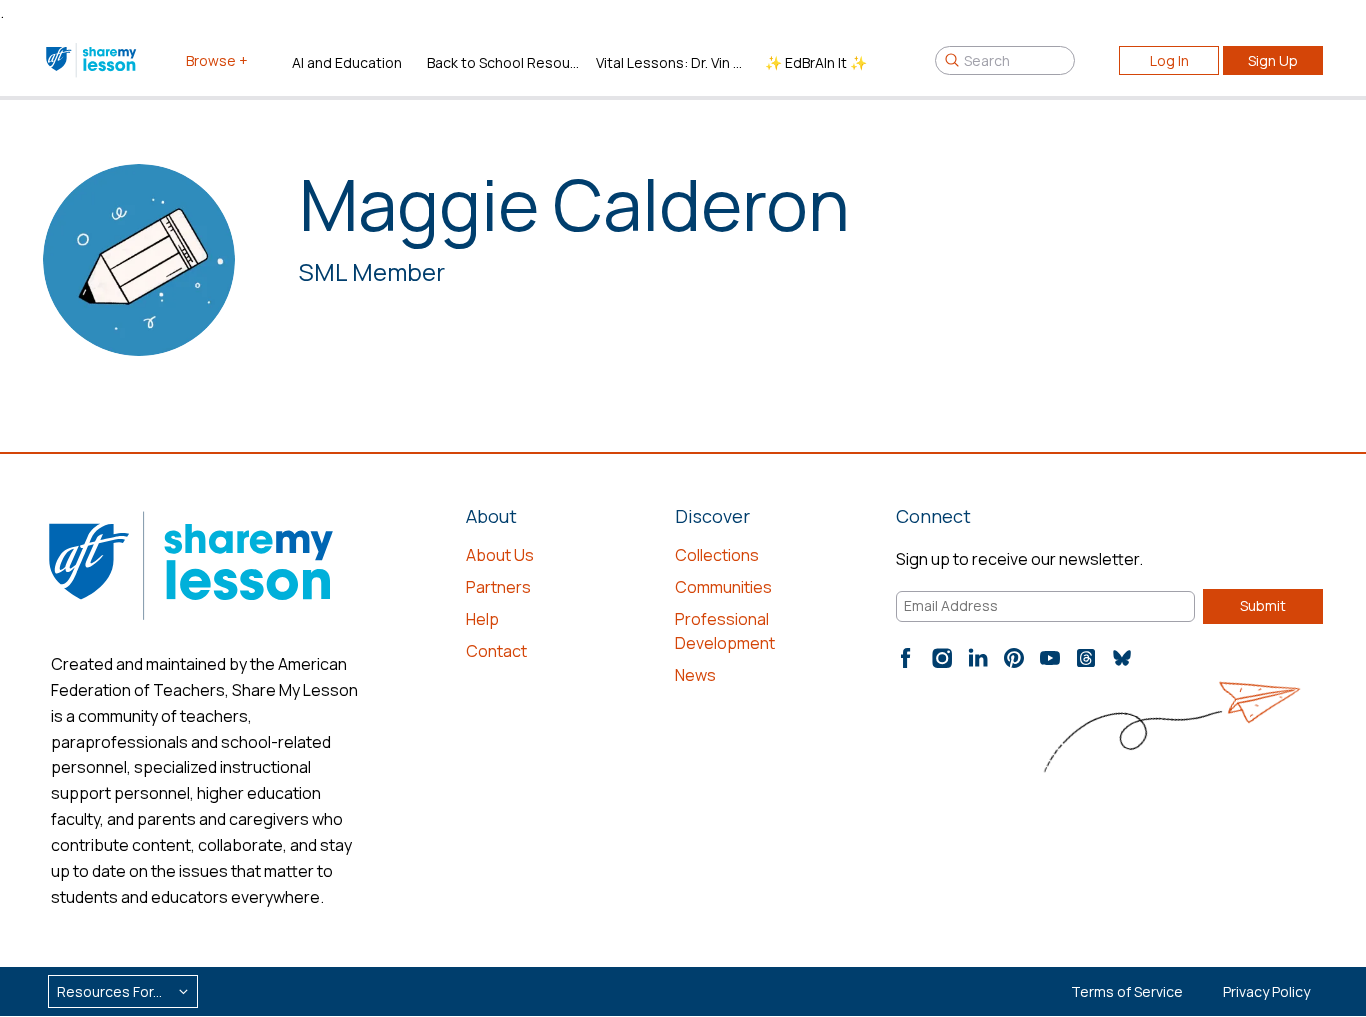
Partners (498, 587)
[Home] (92, 60)
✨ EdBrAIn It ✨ (816, 62)
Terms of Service (1127, 991)
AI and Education (347, 62)
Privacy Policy (1266, 991)
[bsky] (1122, 658)
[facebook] (906, 658)
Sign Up (1273, 60)
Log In (1169, 60)
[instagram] (942, 658)
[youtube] (1050, 658)
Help (482, 619)
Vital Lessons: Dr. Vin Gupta (672, 62)
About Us (500, 555)
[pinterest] (1014, 658)
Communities (723, 587)
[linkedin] (978, 658)
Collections (717, 555)
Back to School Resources (503, 62)
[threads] (1086, 658)
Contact (496, 651)
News (695, 675)
